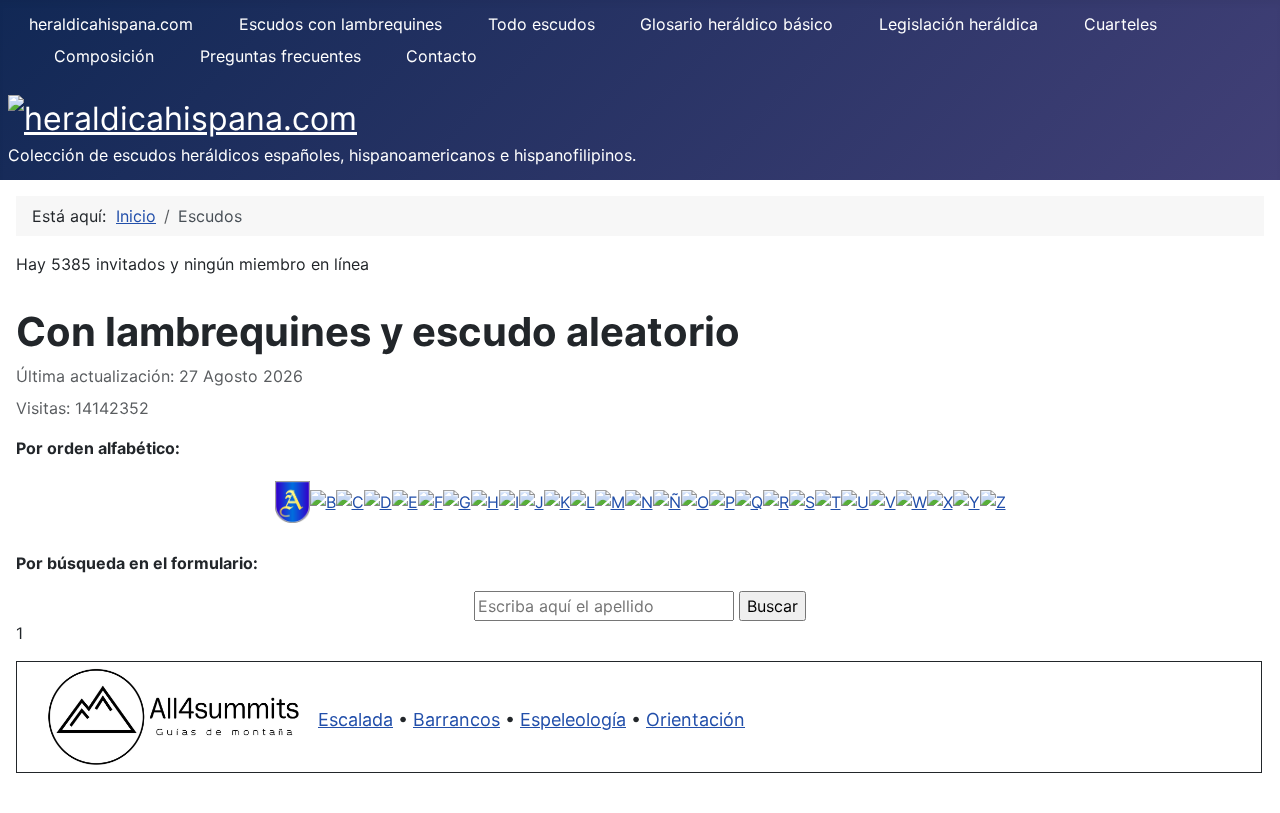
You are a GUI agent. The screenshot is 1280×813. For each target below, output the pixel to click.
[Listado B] (323, 500)
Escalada (355, 719)
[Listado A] (292, 500)
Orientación (695, 719)
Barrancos (456, 719)
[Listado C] (350, 500)
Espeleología (573, 719)
